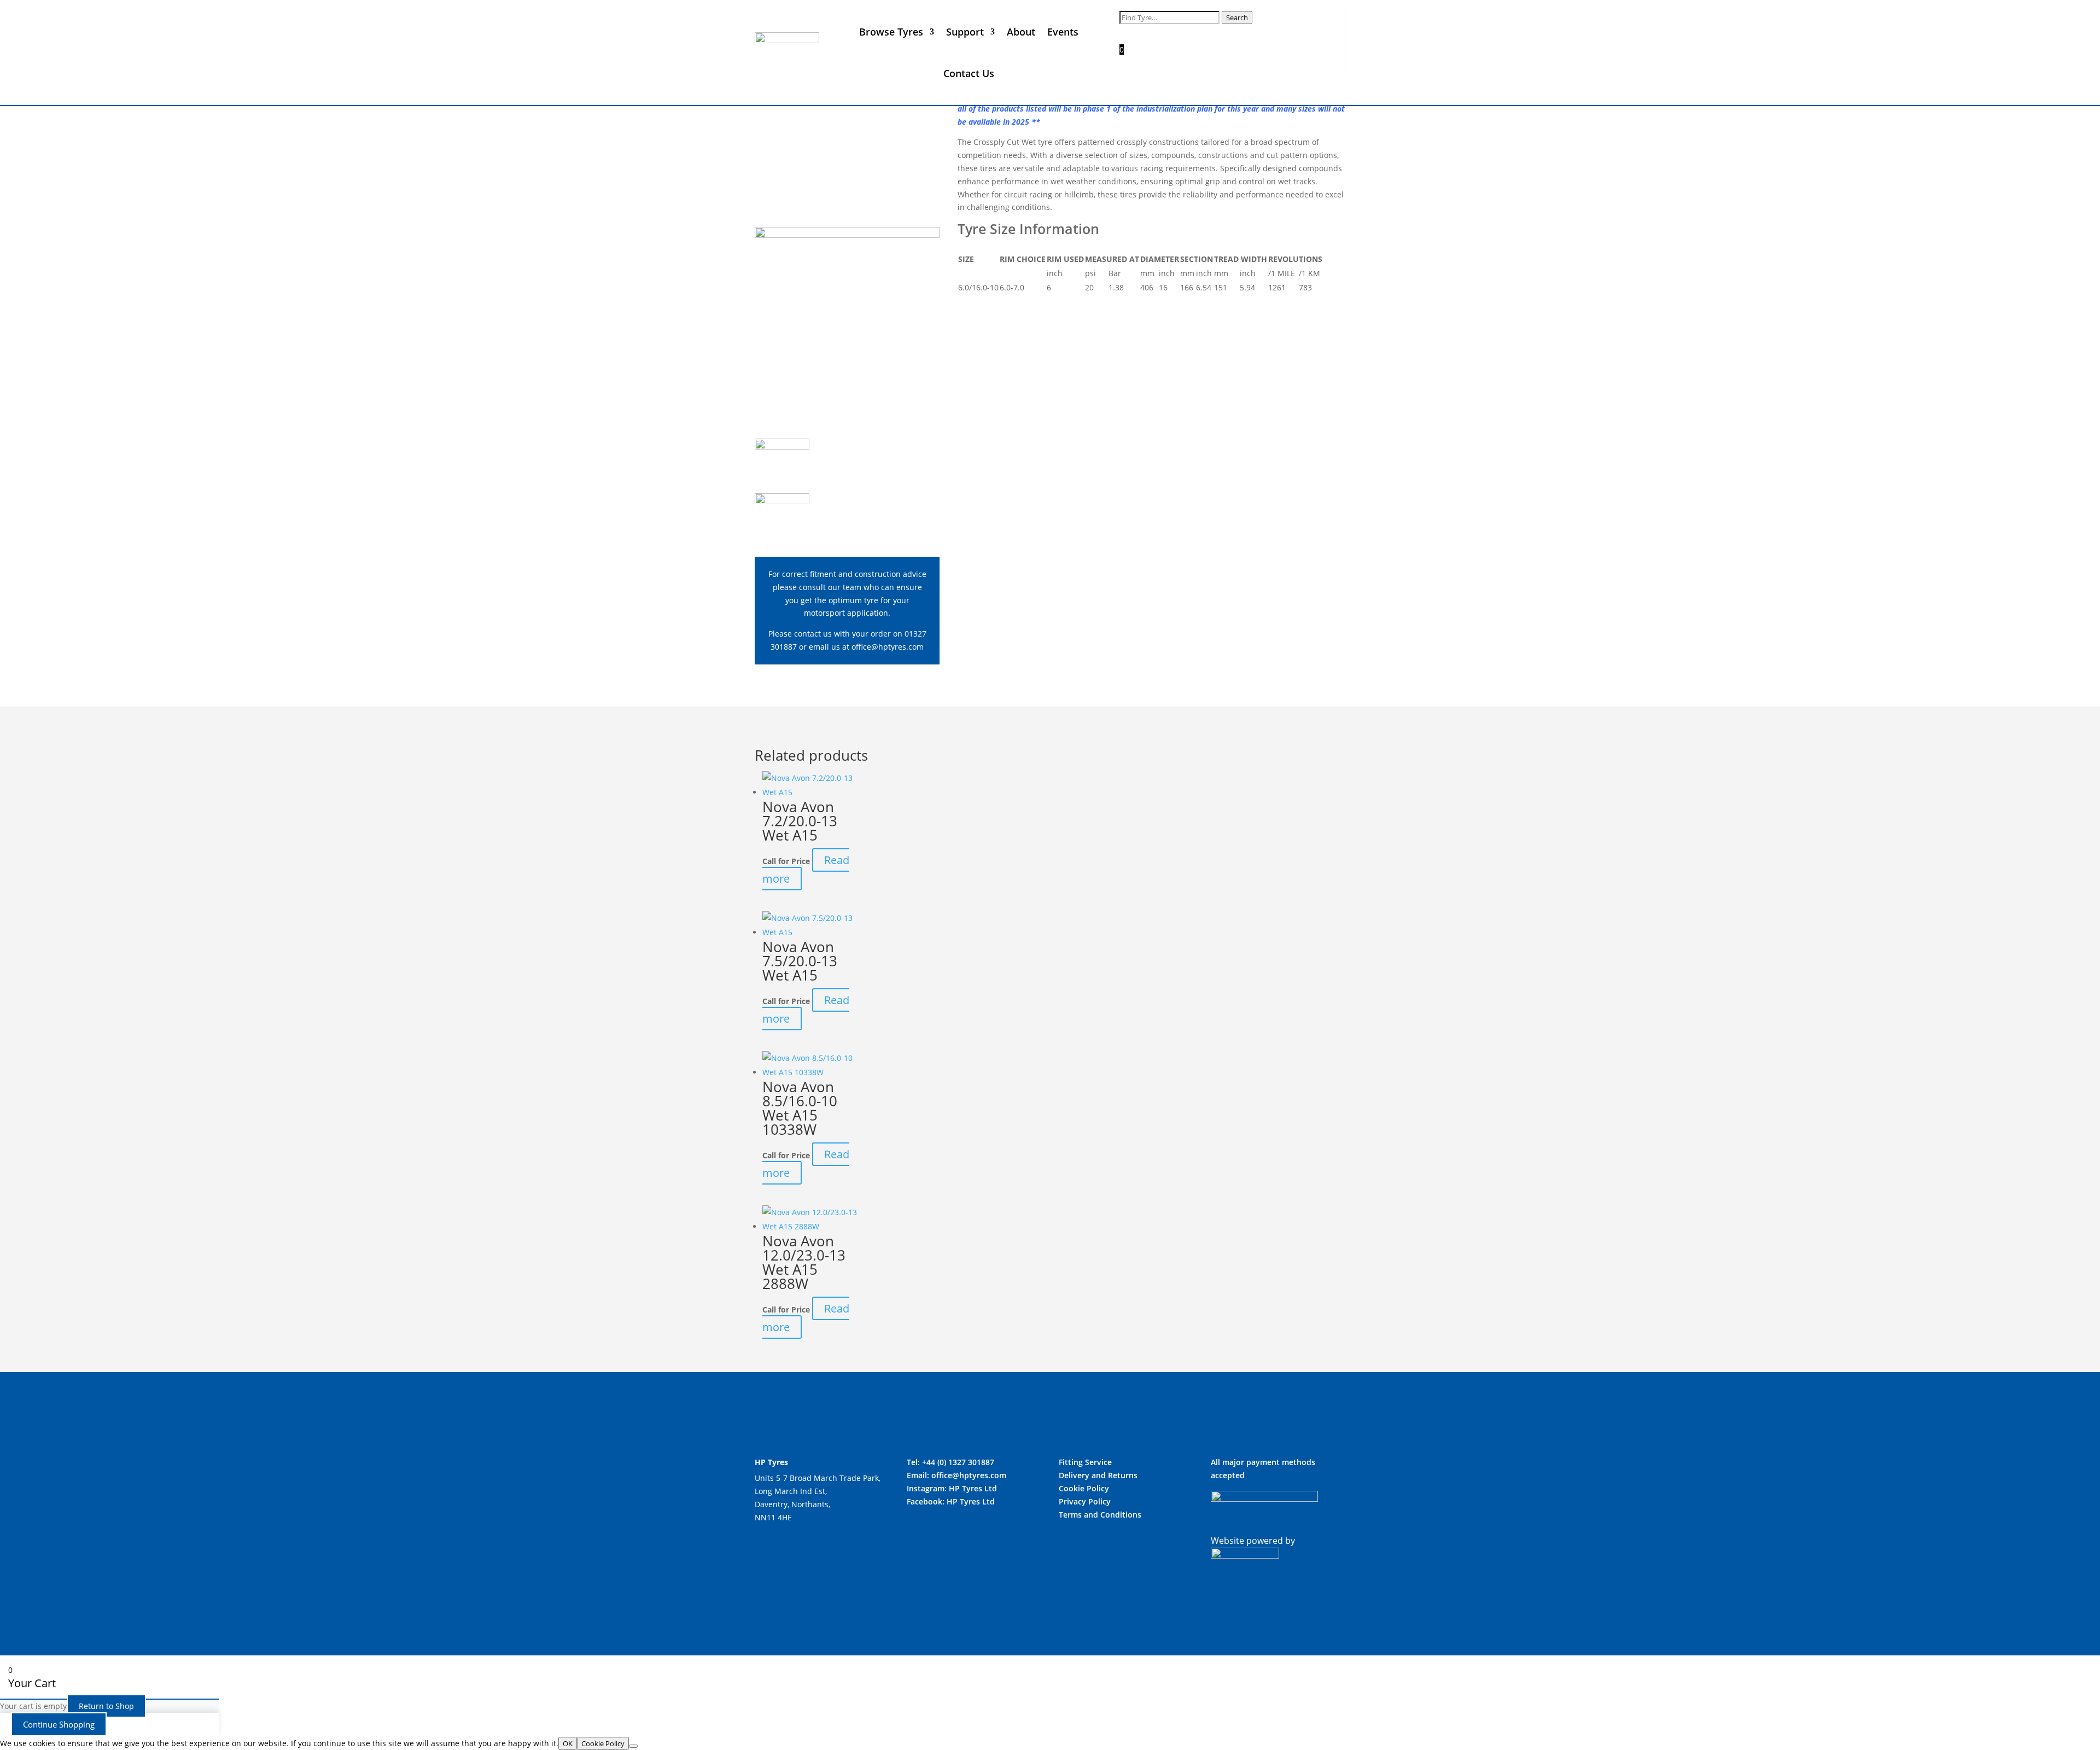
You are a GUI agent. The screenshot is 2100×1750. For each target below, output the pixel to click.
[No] (633, 1746)
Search (1237, 17)
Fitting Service (1085, 1462)
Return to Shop (106, 1706)
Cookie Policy (1084, 1488)
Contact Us (969, 73)
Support (965, 32)
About (1021, 32)
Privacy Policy (1085, 1501)
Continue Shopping (59, 1724)
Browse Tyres (891, 32)
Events (1063, 32)
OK (568, 1743)
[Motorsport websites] (1245, 1555)
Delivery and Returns (1098, 1475)
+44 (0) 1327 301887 (958, 1462)
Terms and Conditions (1100, 1515)
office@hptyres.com (888, 647)
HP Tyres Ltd (973, 1488)
